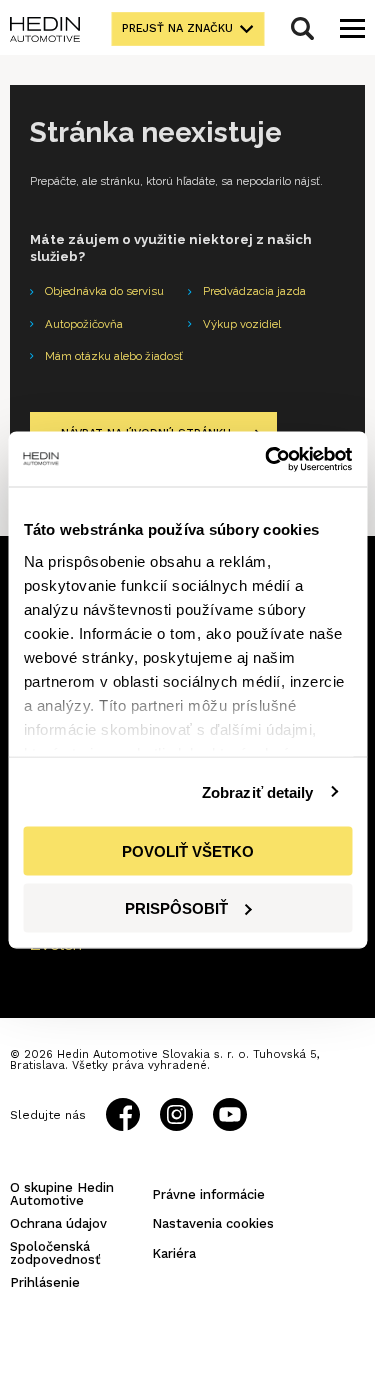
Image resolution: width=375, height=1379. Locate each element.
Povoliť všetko (188, 851)
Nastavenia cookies (213, 1223)
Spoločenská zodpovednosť (55, 1253)
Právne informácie (208, 1194)
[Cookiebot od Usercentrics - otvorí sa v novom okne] (267, 459)
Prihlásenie (45, 1282)
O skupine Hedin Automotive (62, 1194)
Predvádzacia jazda (254, 291)
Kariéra (174, 1253)
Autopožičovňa (84, 324)
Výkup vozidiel (242, 324)
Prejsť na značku (177, 28)
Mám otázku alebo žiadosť (114, 356)
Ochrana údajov (58, 1223)
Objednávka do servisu (104, 291)
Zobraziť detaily (258, 791)
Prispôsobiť (176, 907)
